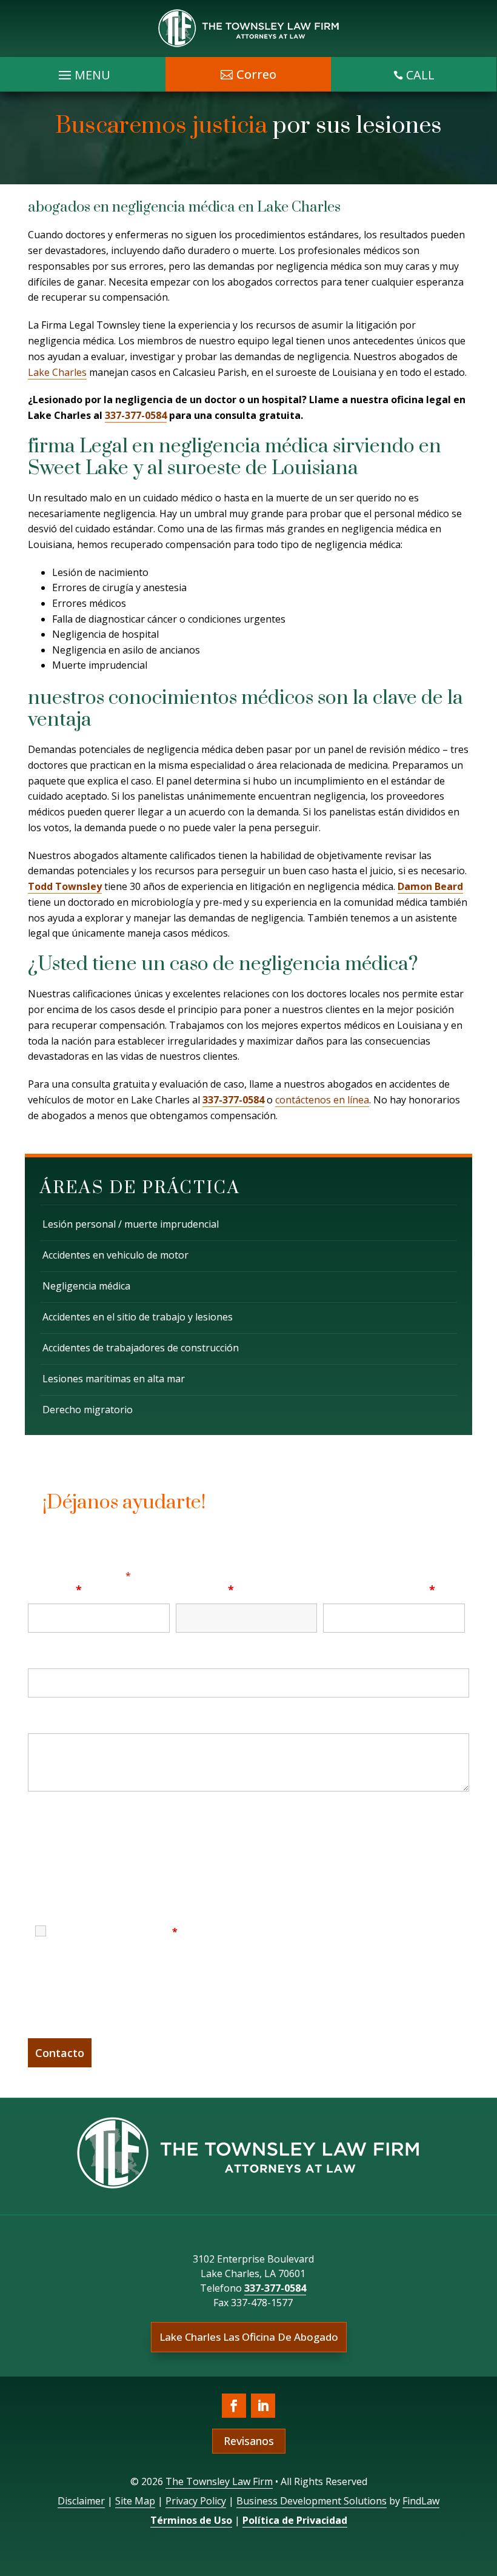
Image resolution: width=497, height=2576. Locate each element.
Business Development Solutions (312, 2501)
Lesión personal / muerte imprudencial (131, 1224)
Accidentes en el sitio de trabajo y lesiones (138, 1317)
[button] (485, 2488)
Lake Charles (57, 372)
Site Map (135, 2501)
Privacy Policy (196, 2501)
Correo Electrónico (379, 1590)
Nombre (55, 1590)
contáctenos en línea (322, 1100)
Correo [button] (256, 74)
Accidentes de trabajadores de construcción (141, 1348)
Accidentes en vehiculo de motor (115, 1255)
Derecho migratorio (88, 1410)
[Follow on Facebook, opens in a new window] (234, 2406)
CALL (420, 75)
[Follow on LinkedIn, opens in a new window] (263, 2406)
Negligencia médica (86, 1286)
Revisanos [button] (249, 2441)
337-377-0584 (136, 415)
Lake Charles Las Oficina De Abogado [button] (249, 2337)
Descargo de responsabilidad (94, 1818)
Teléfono (53, 1654)
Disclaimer (81, 2501)
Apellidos (205, 1590)
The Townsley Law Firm (219, 2481)
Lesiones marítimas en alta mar (114, 1379)
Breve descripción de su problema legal (134, 1719)
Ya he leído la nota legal (115, 1932)
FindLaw (421, 2501)
